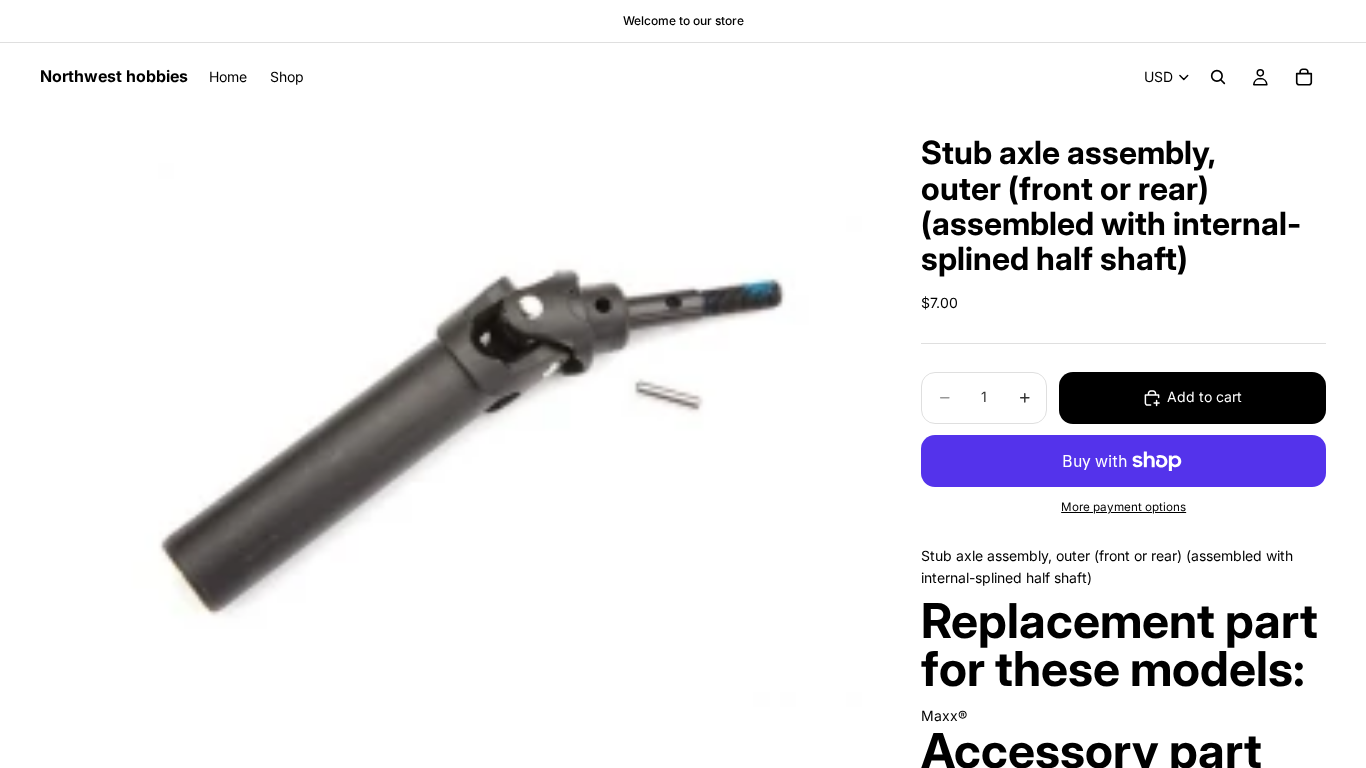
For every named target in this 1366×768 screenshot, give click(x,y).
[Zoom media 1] (457, 409)
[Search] (1218, 77)
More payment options (1123, 507)
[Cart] (1304, 77)
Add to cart (1204, 396)
